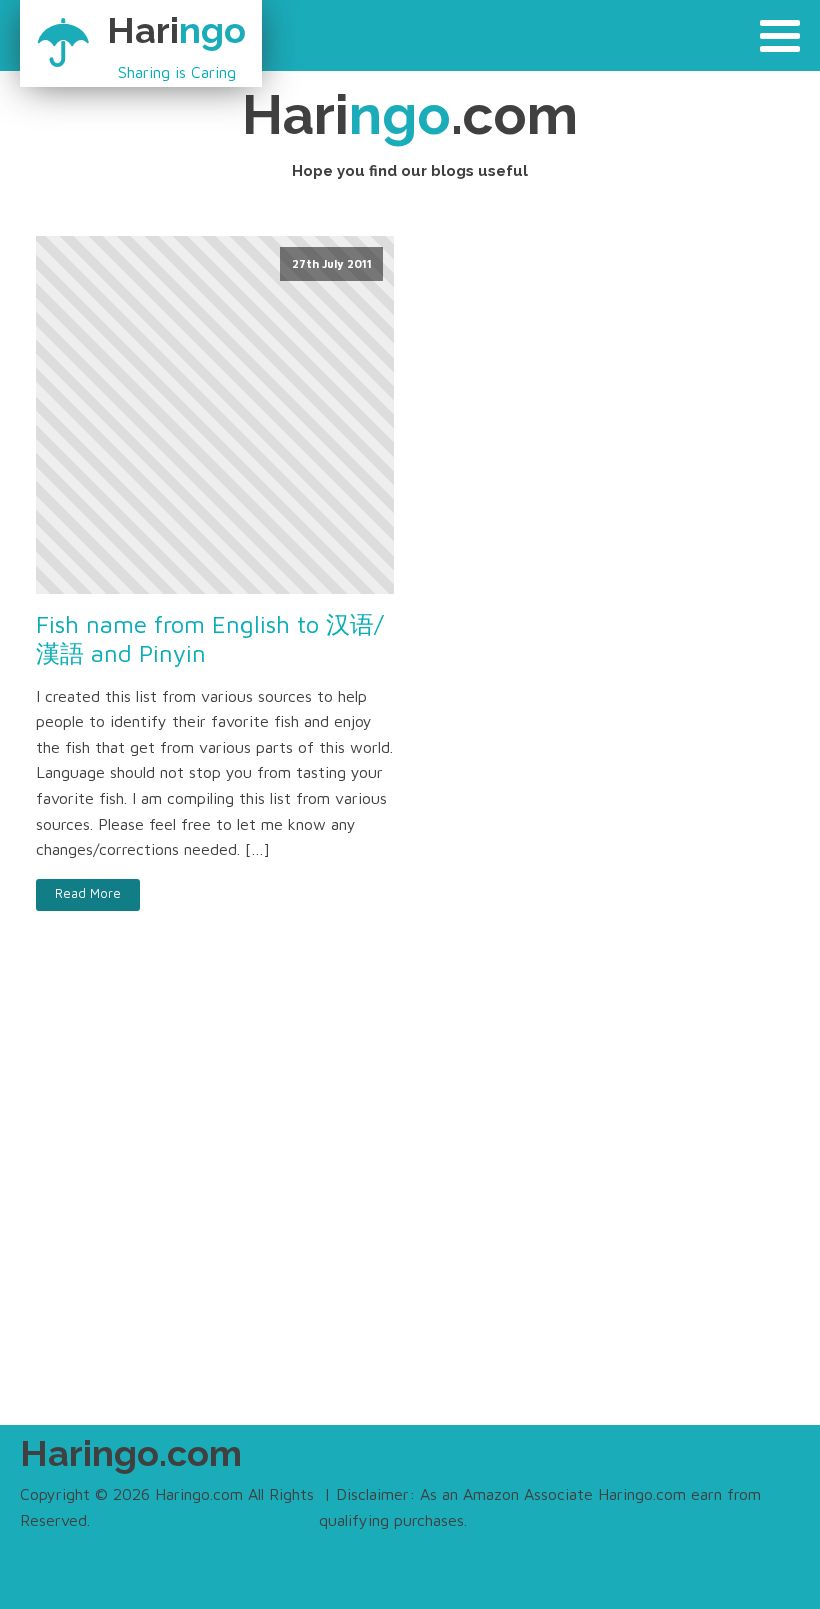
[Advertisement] (410, 1210)
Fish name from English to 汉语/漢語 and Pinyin (210, 638)
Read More (88, 893)
